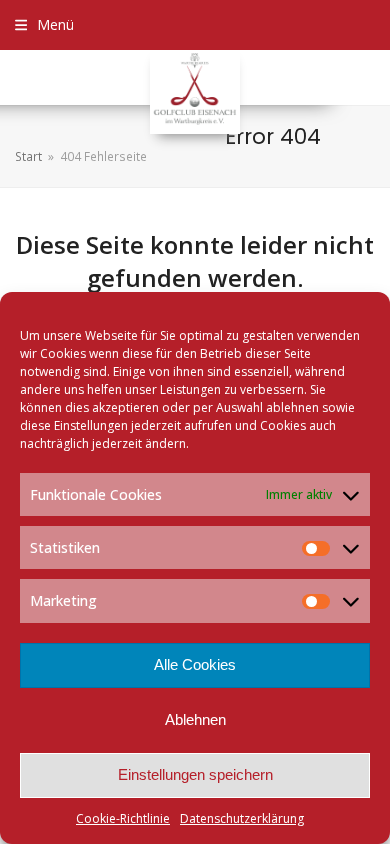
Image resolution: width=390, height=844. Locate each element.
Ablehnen (195, 719)
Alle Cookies (195, 664)
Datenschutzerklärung (242, 818)
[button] (44, 24)
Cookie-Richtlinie (123, 818)
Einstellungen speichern (195, 774)
